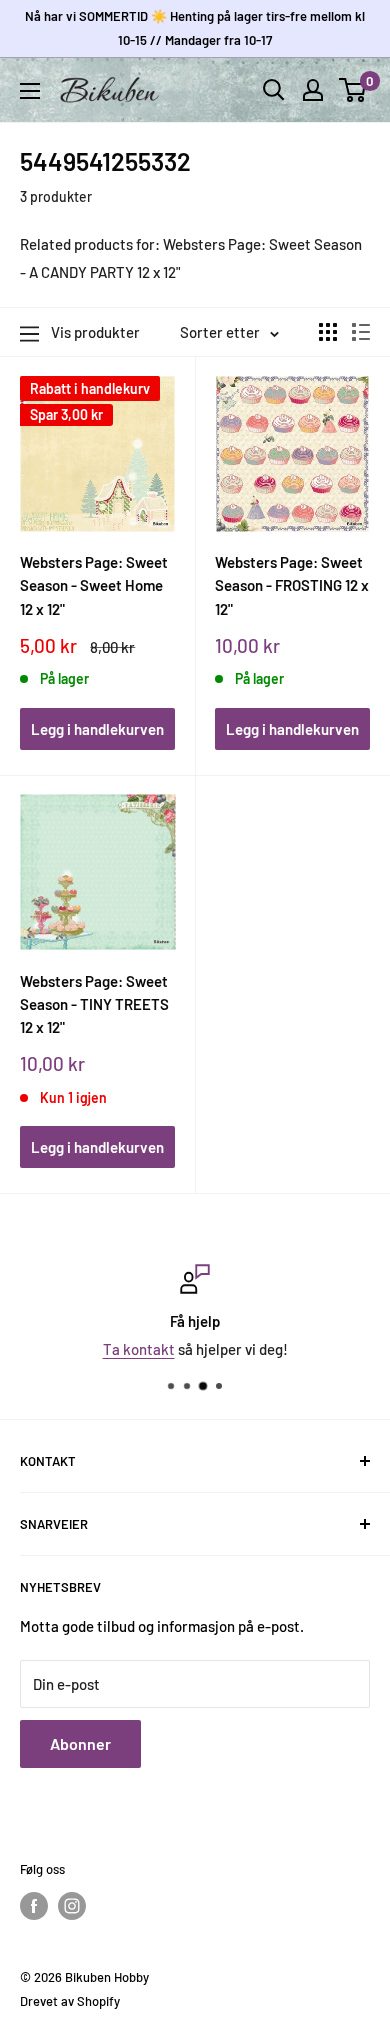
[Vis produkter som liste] (361, 332)
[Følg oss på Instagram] (72, 1906)
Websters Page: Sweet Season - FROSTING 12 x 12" (292, 585)
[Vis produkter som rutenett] (328, 332)
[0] (353, 90)
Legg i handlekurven (97, 729)
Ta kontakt (139, 1349)
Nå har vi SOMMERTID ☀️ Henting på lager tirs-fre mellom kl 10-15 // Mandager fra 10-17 (195, 28)
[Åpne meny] (30, 91)
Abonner (80, 1743)
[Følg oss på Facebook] (34, 1906)
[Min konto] (313, 90)
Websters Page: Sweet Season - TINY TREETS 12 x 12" (94, 1004)
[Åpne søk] (274, 90)
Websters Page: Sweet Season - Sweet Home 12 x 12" (94, 585)
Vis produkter (95, 332)
